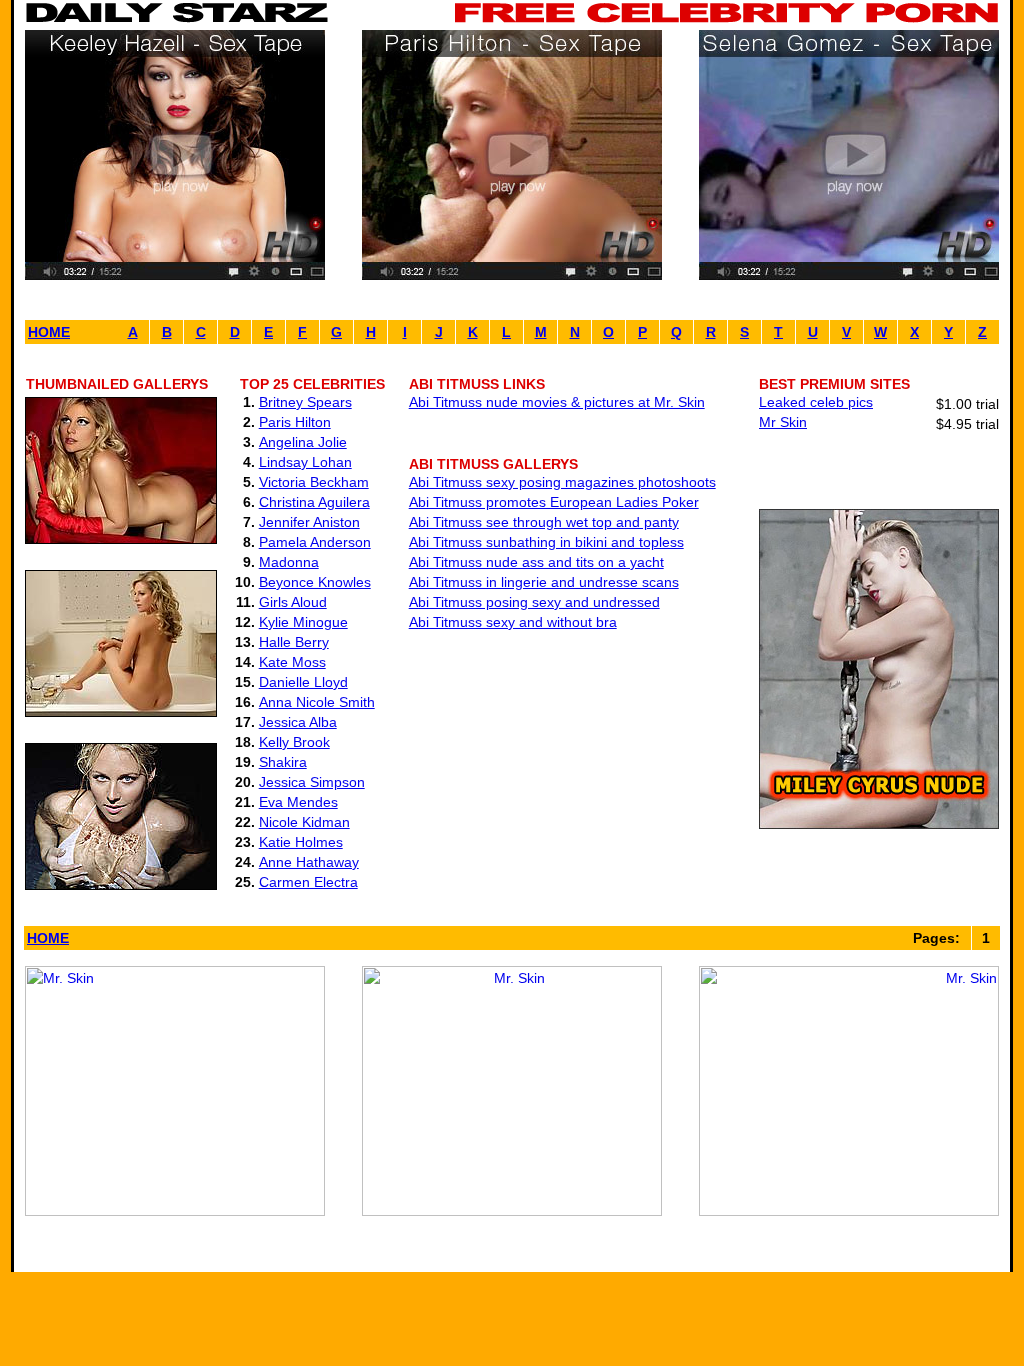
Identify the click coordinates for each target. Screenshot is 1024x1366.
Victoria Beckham (314, 482)
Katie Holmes (301, 842)
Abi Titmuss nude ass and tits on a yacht (536, 562)
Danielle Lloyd (303, 682)
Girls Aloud (293, 602)
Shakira (283, 762)
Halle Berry (294, 642)
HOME (49, 332)
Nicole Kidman (304, 822)
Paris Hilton (295, 422)
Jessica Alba (298, 722)
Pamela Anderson (315, 542)
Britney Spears (305, 402)
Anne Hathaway (309, 862)
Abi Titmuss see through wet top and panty (544, 522)
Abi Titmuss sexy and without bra (513, 622)
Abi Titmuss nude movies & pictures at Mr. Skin (557, 402)
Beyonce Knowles (315, 582)
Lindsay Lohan (305, 462)
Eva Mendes (298, 802)
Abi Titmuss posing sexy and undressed (534, 602)
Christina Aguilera (314, 502)
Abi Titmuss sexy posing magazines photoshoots (562, 482)
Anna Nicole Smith (317, 702)
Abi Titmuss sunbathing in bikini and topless (546, 542)
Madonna (289, 562)
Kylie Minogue (303, 622)
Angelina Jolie (303, 442)
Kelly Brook (294, 742)
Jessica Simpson (312, 782)
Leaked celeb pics (816, 402)
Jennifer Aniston (309, 522)
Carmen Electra (308, 882)
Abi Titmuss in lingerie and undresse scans (544, 582)
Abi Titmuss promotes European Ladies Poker (554, 502)
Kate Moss (292, 662)
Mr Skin (783, 422)
